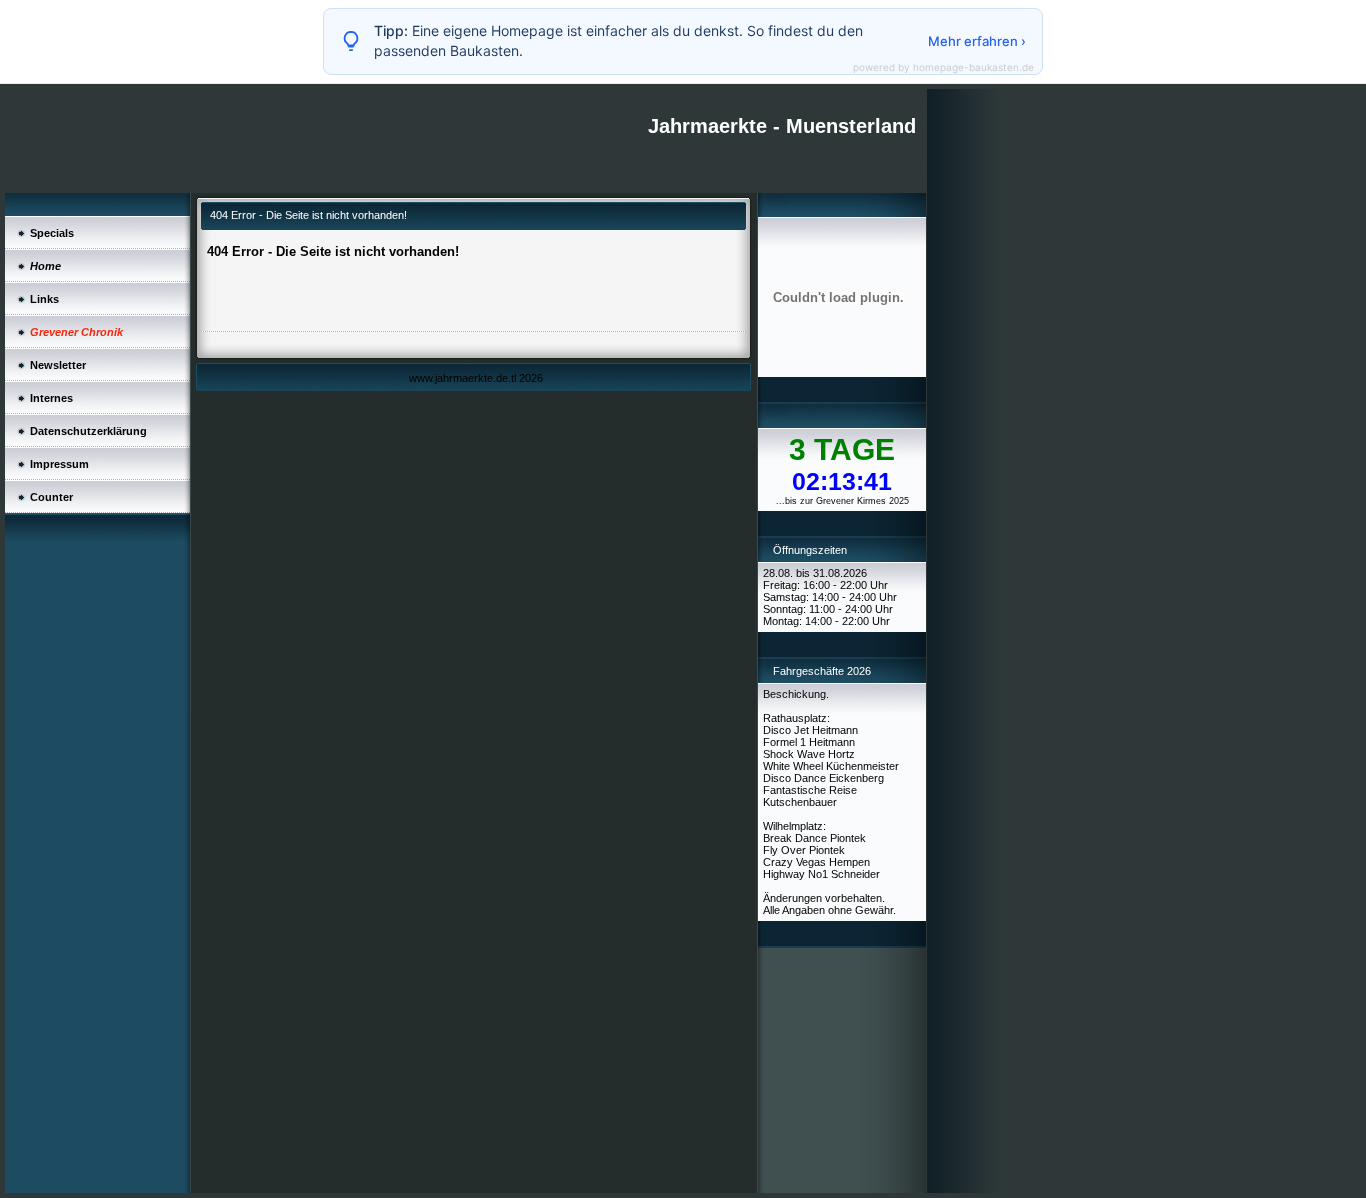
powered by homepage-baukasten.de (943, 67)
